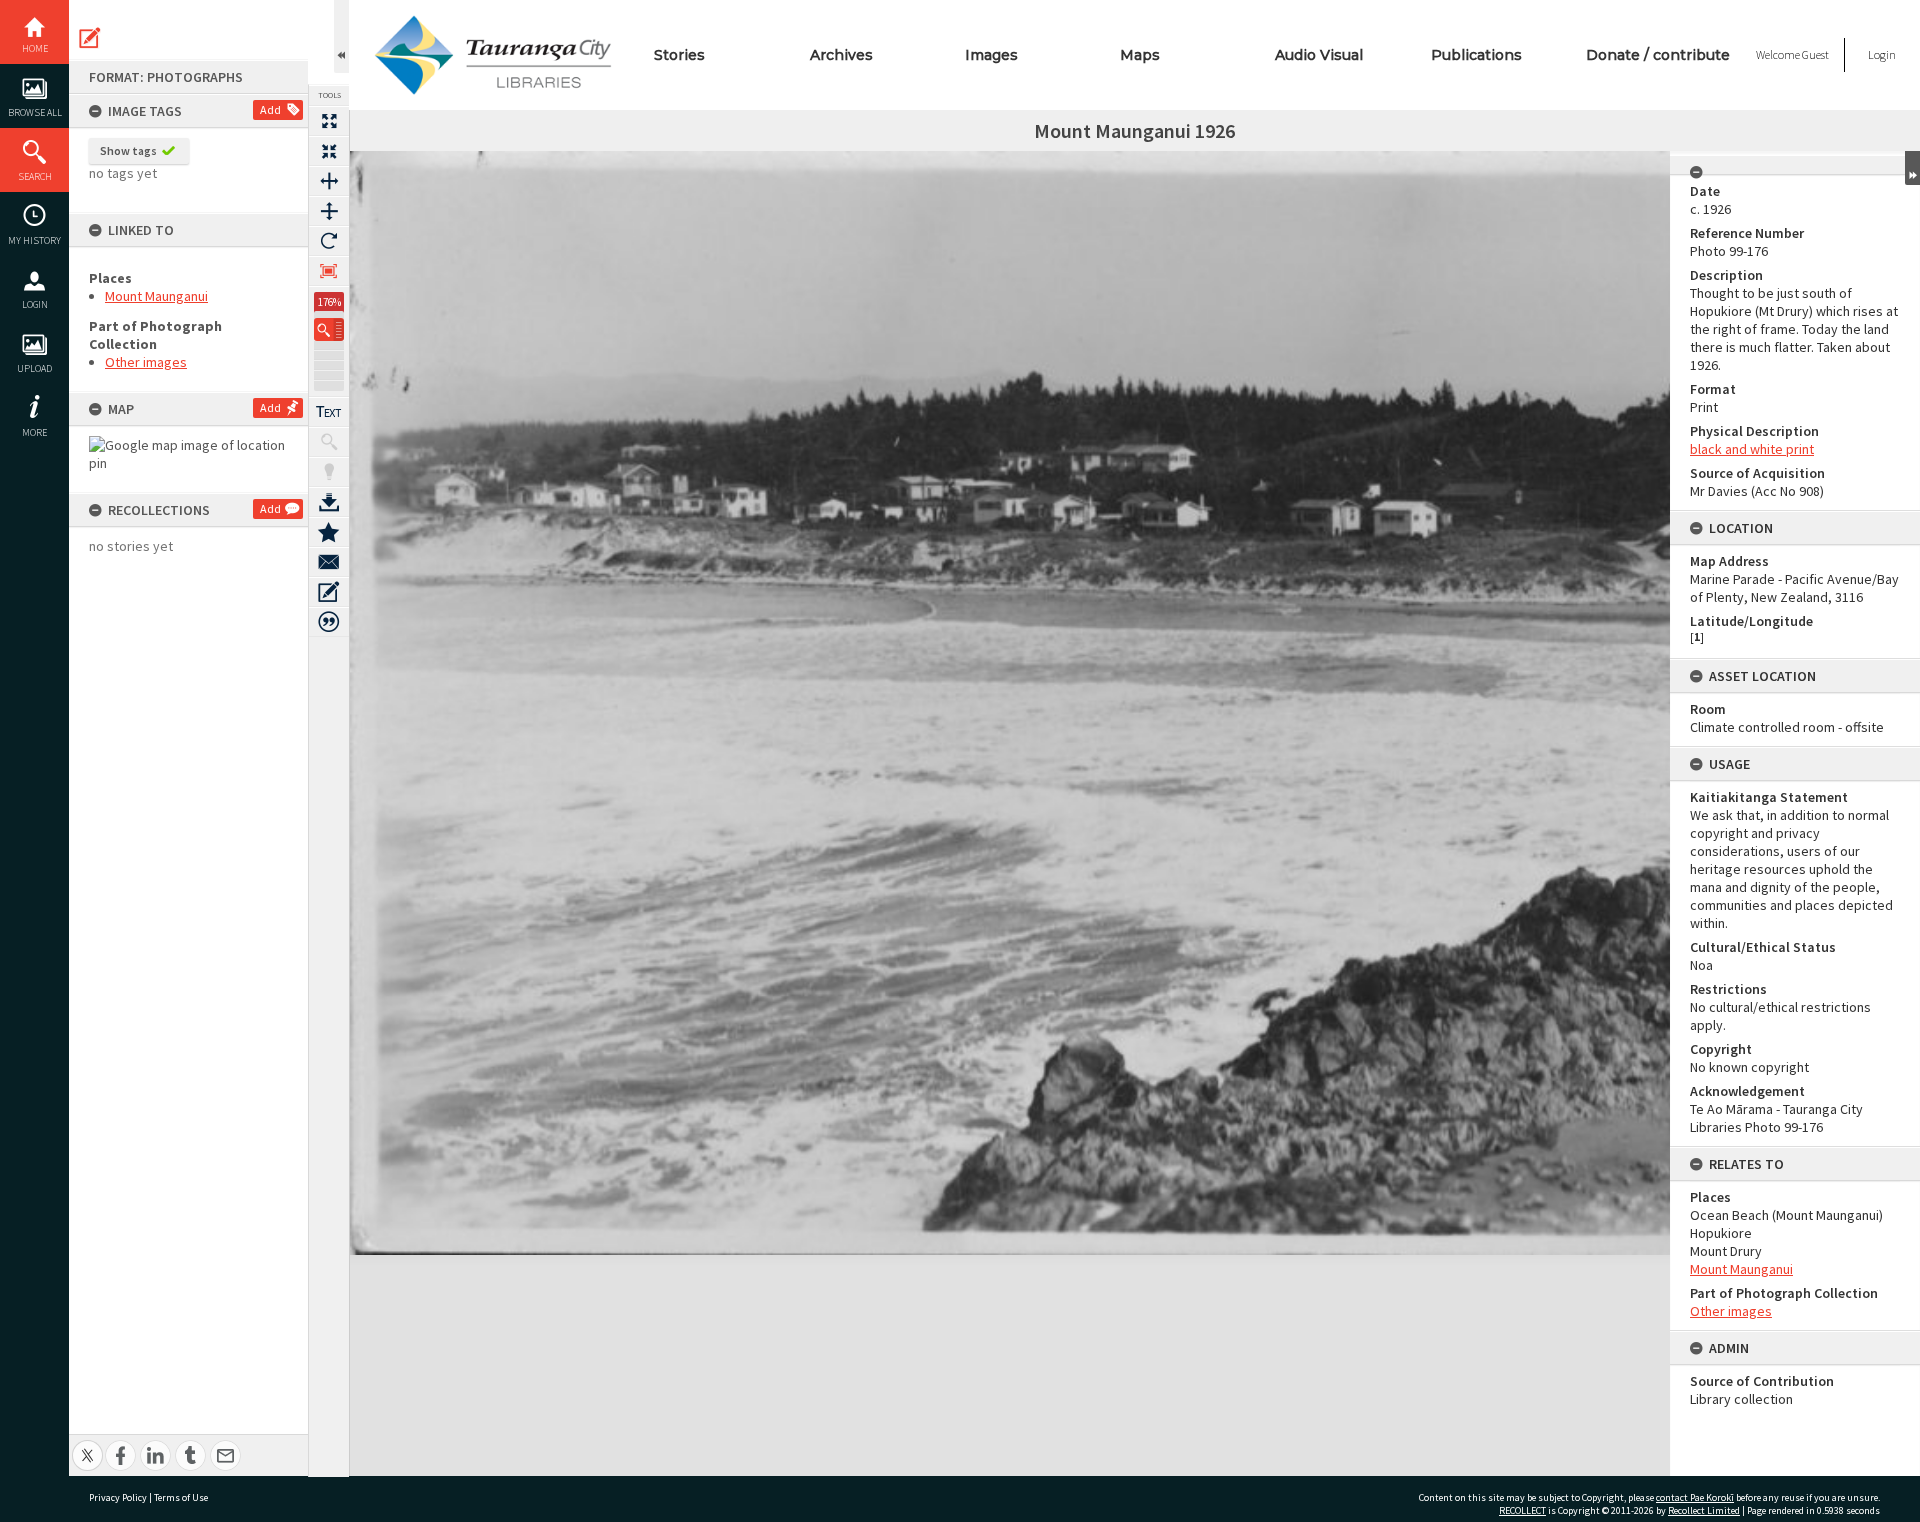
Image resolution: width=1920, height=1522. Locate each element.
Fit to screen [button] (329, 151)
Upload (34, 368)
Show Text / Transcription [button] (329, 412)
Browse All (35, 112)
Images (991, 55)
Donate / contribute (1658, 55)
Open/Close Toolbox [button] (341, 36)
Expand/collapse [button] (1912, 168)
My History (34, 240)
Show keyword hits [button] (329, 442)
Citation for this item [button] (329, 622)
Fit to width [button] (329, 181)
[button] (329, 329)
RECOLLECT (1522, 1510)
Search (35, 176)
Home (35, 48)
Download (329, 502)
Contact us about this (329, 562)
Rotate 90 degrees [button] (329, 241)
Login (35, 304)
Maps (1140, 55)
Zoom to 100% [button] (329, 271)
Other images (146, 362)
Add (270, 109)
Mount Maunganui (156, 296)
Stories (679, 55)
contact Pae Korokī (1695, 1497)
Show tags (128, 150)
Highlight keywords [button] (329, 472)
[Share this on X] (87, 1444)
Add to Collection (329, 532)
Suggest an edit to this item (90, 38)
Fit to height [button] (329, 211)
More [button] (34, 432)
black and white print (1752, 449)
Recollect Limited (1704, 1510)
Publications (1476, 55)
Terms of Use (181, 1497)
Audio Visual (1319, 55)
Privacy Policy (118, 1497)
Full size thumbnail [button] (329, 121)
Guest (1815, 54)
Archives (841, 55)
